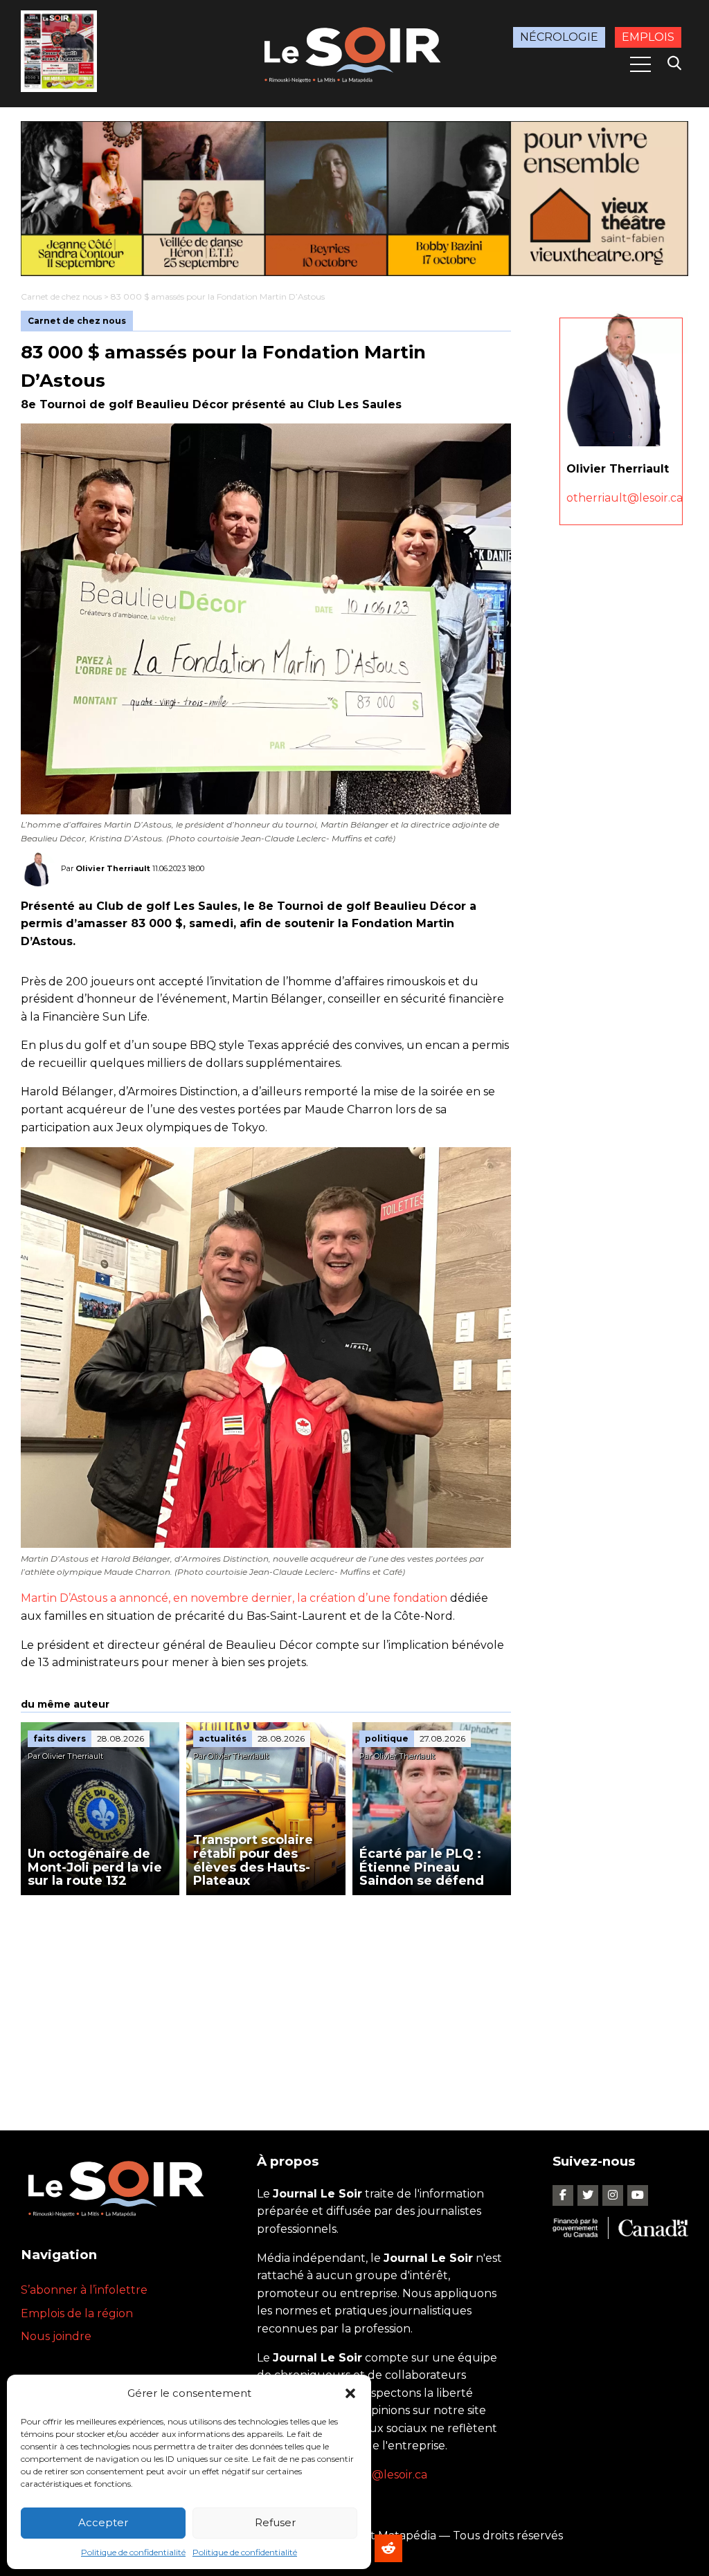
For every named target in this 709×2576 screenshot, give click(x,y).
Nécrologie (559, 37)
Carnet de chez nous (61, 296)
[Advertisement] (266, 1999)
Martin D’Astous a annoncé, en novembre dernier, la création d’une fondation (234, 1598)
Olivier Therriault (113, 868)
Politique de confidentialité (133, 2552)
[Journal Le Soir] (354, 53)
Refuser (275, 2522)
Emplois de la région (77, 2313)
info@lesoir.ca (389, 2475)
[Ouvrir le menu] (640, 64)
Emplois (648, 37)
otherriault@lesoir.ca (625, 498)
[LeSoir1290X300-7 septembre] (354, 199)
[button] (350, 2393)
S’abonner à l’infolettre (84, 2290)
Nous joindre (56, 2336)
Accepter (103, 2522)
